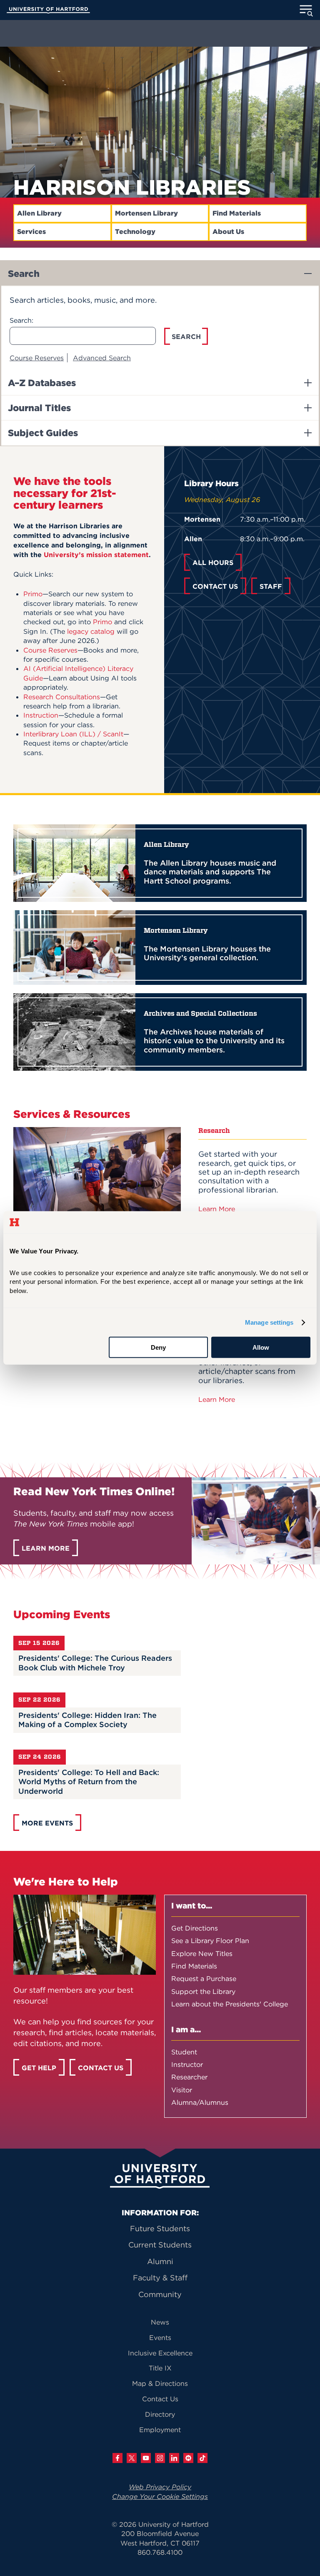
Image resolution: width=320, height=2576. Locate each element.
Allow (261, 1347)
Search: (21, 320)
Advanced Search (102, 358)
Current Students (160, 2245)
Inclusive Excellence (160, 2353)
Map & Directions (160, 2383)
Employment (160, 2430)
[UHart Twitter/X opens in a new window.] (132, 2458)
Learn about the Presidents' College (230, 2004)
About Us (228, 232)
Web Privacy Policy (160, 2487)
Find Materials (237, 213)
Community (160, 2294)
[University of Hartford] (48, 11)
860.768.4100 (160, 2552)
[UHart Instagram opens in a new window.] (160, 2458)
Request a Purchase (204, 1978)
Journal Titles (39, 408)
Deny (158, 1347)
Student (184, 2052)
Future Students (160, 2228)
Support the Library (203, 1991)
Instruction (41, 715)
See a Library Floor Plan (210, 1941)
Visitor (182, 2090)
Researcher (189, 2077)
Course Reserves (37, 358)
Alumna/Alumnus (200, 2102)
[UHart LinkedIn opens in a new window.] (174, 2458)
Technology (135, 232)
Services (31, 232)
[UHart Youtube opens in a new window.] (146, 2458)
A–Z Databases (42, 383)
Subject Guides (43, 433)
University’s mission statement (96, 555)
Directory (160, 2414)
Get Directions (195, 1928)
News (160, 2322)
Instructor (187, 2064)
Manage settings (269, 1322)
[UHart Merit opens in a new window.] (188, 2458)
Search (24, 274)
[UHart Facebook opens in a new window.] (117, 2458)
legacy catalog (91, 631)
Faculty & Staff (160, 2278)
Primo (33, 594)
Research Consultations (62, 697)
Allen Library (39, 213)
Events (160, 2337)
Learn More (218, 1209)
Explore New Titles (202, 1953)
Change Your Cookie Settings (160, 2496)
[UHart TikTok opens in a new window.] (202, 2458)
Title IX (160, 2368)
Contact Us (160, 2399)
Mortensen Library (146, 213)
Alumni (160, 2261)
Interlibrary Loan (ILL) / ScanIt (73, 734)
